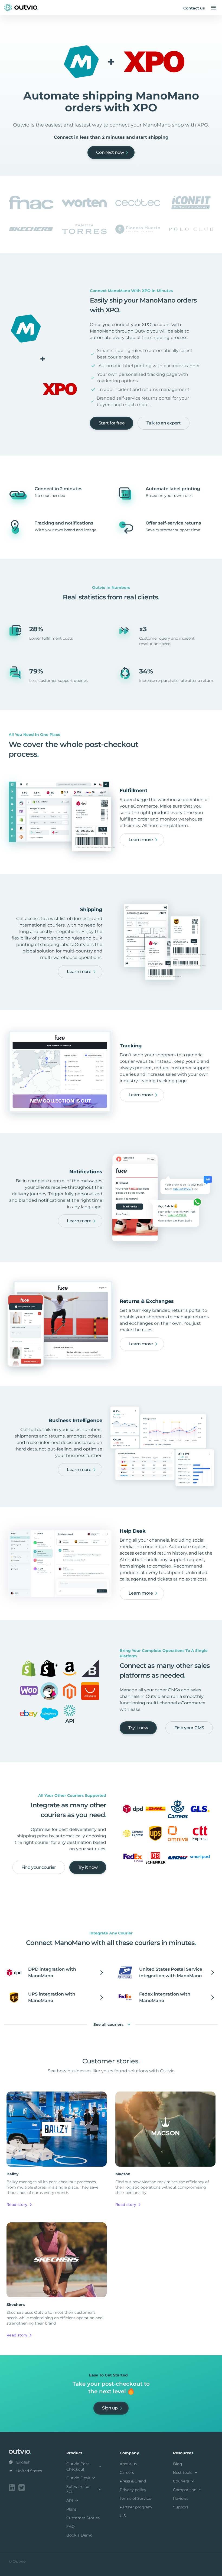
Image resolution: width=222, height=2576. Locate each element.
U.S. (123, 2516)
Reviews (181, 2498)
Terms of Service (135, 2498)
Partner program (136, 2507)
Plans (71, 2509)
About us (128, 2464)
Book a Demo (79, 2535)
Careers (127, 2472)
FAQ (71, 2527)
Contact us (194, 8)
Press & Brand (133, 2481)
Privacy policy (133, 2490)
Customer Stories (83, 2518)
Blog (178, 2464)
